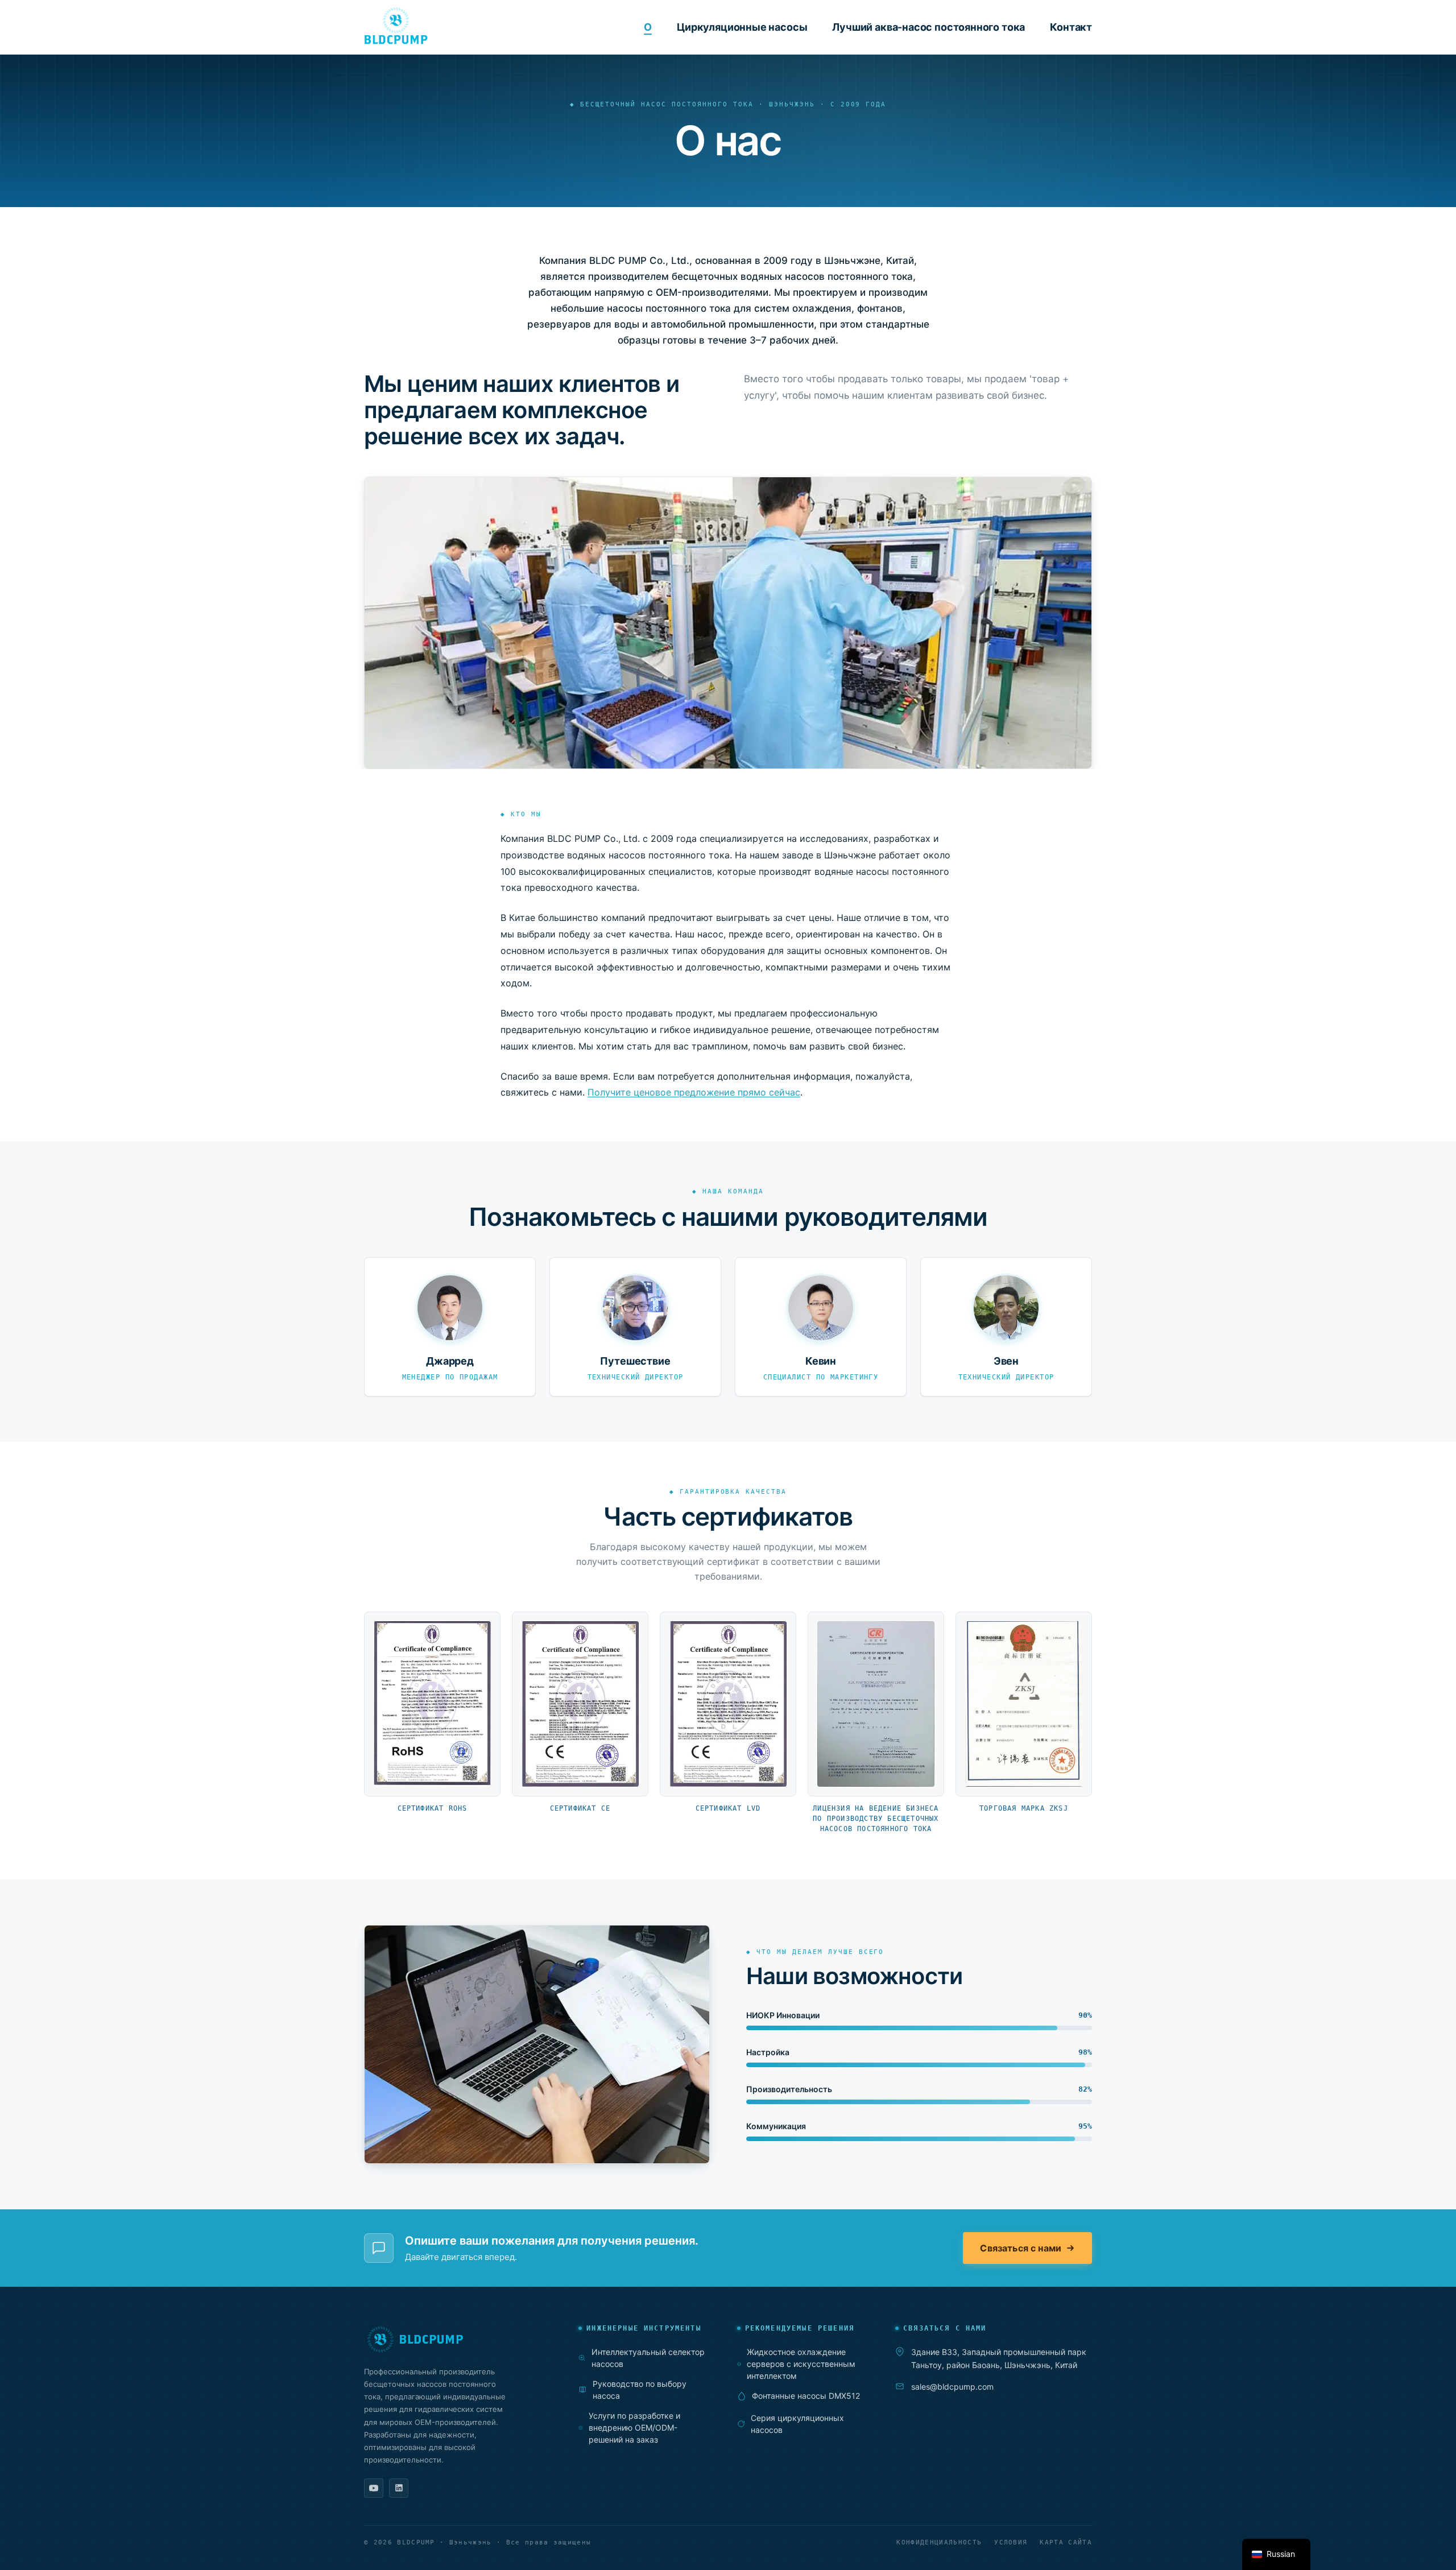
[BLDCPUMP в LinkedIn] (399, 2488)
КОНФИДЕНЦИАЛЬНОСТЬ (939, 2542)
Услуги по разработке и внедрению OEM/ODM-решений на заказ (634, 2428)
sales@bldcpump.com (952, 2387)
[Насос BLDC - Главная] (396, 26)
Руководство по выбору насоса (640, 2390)
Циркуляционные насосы (742, 27)
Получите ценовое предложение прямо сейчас (694, 1092)
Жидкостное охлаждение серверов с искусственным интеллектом (801, 2364)
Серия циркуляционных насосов (797, 2424)
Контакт (1071, 27)
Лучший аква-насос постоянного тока (928, 27)
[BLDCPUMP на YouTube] (374, 2488)
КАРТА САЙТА (1066, 2542)
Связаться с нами (1021, 2248)
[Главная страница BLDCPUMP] (455, 2339)
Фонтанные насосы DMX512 (806, 2396)
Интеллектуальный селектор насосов (648, 2358)
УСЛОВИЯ (1011, 2542)
